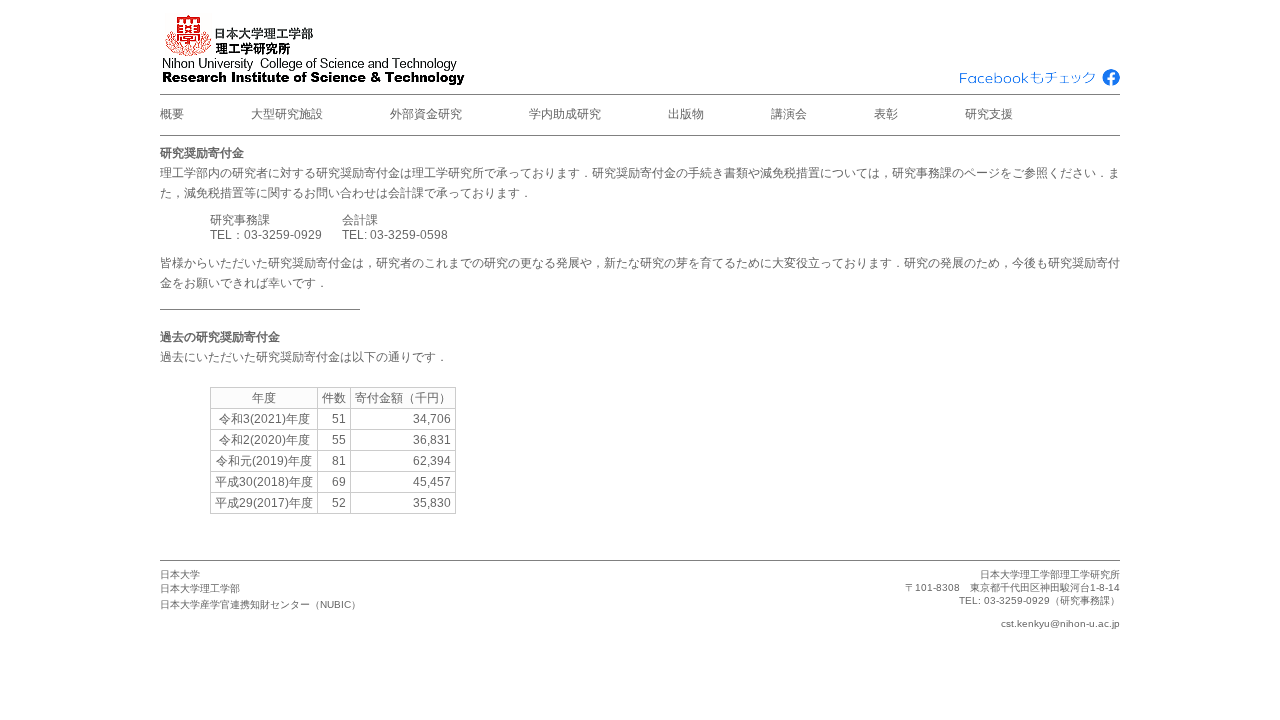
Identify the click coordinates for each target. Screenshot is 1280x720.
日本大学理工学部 (200, 588)
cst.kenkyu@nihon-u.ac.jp (1060, 623)
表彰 (886, 114)
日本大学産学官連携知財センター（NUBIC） (260, 604)
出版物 (686, 114)
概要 (172, 114)
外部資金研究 (426, 114)
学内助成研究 (565, 114)
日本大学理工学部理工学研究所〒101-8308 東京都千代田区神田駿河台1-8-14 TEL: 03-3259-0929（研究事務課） (1012, 587)
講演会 (789, 114)
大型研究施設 (287, 114)
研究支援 (989, 114)
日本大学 (180, 574)
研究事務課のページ (946, 173)
